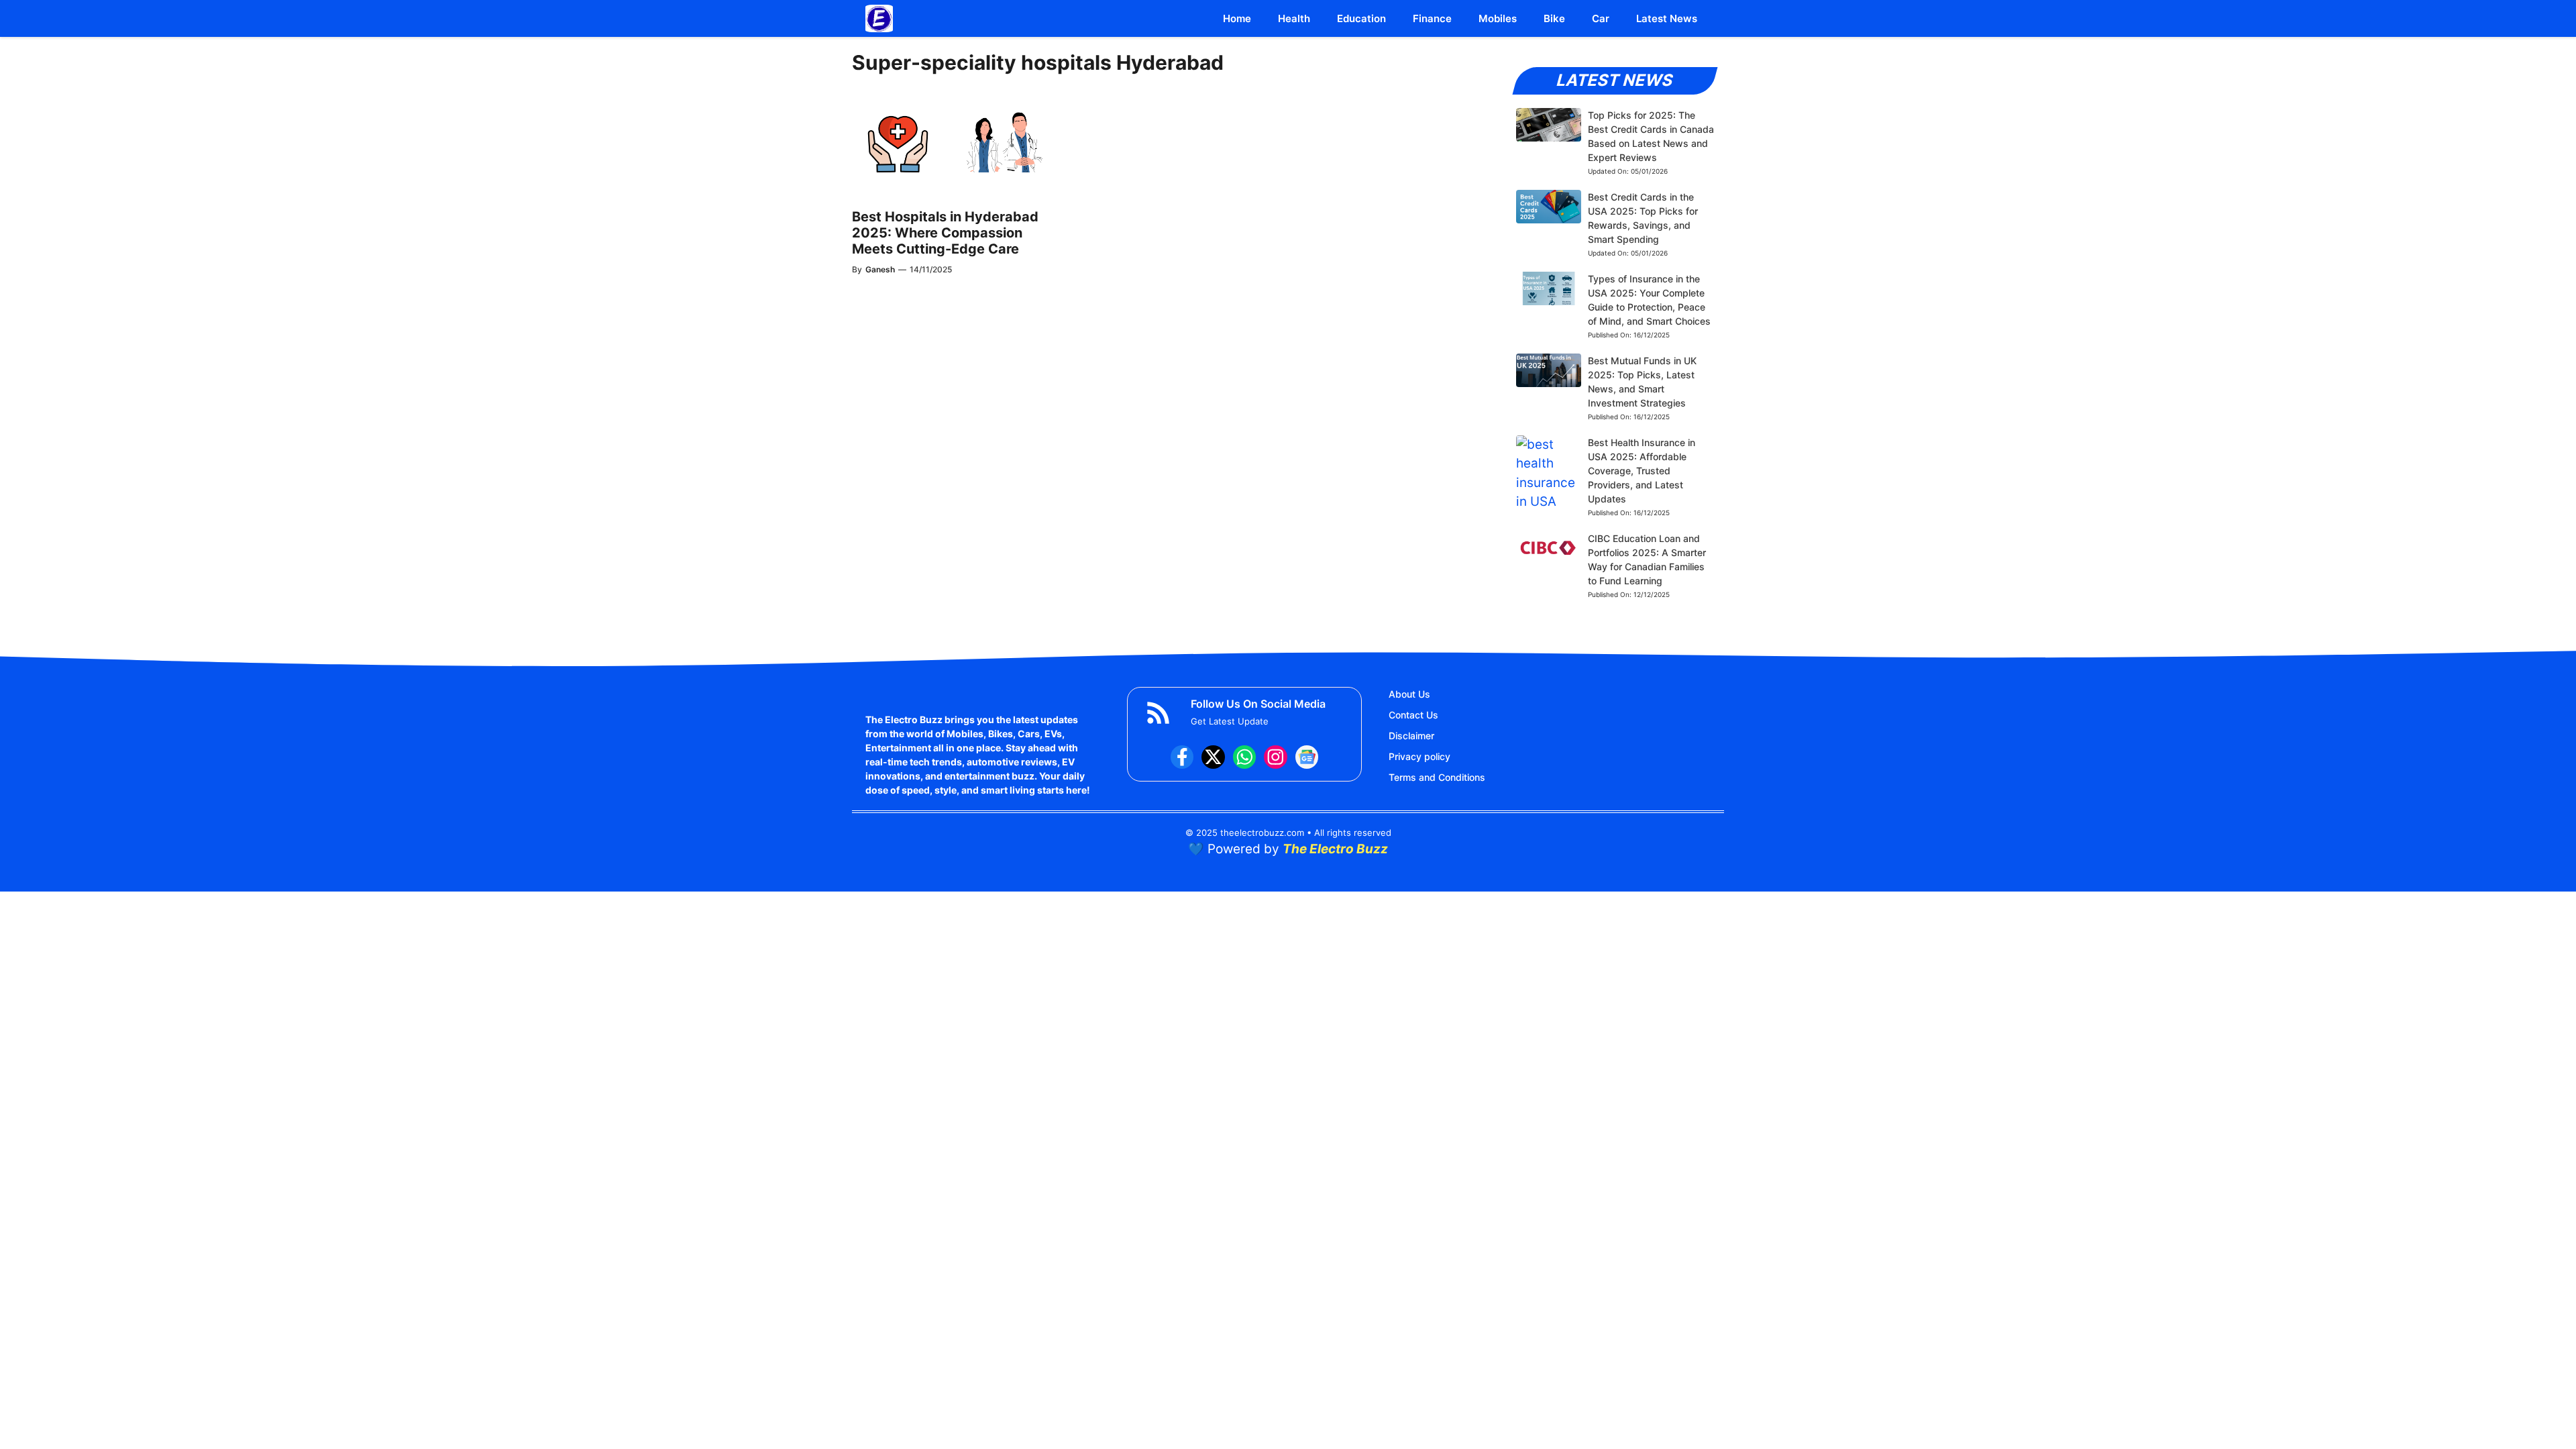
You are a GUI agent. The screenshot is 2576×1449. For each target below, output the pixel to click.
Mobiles (1498, 18)
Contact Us (1413, 715)
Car (1601, 18)
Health (1294, 18)
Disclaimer (1411, 736)
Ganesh (880, 269)
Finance (1432, 18)
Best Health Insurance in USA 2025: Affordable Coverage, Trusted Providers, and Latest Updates (1642, 471)
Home (1237, 18)
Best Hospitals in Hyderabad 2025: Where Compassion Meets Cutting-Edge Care (945, 233)
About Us (1409, 694)
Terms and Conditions (1437, 777)
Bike (1554, 18)
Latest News (1667, 18)
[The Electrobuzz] (879, 18)
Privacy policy (1419, 756)
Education (1361, 18)
